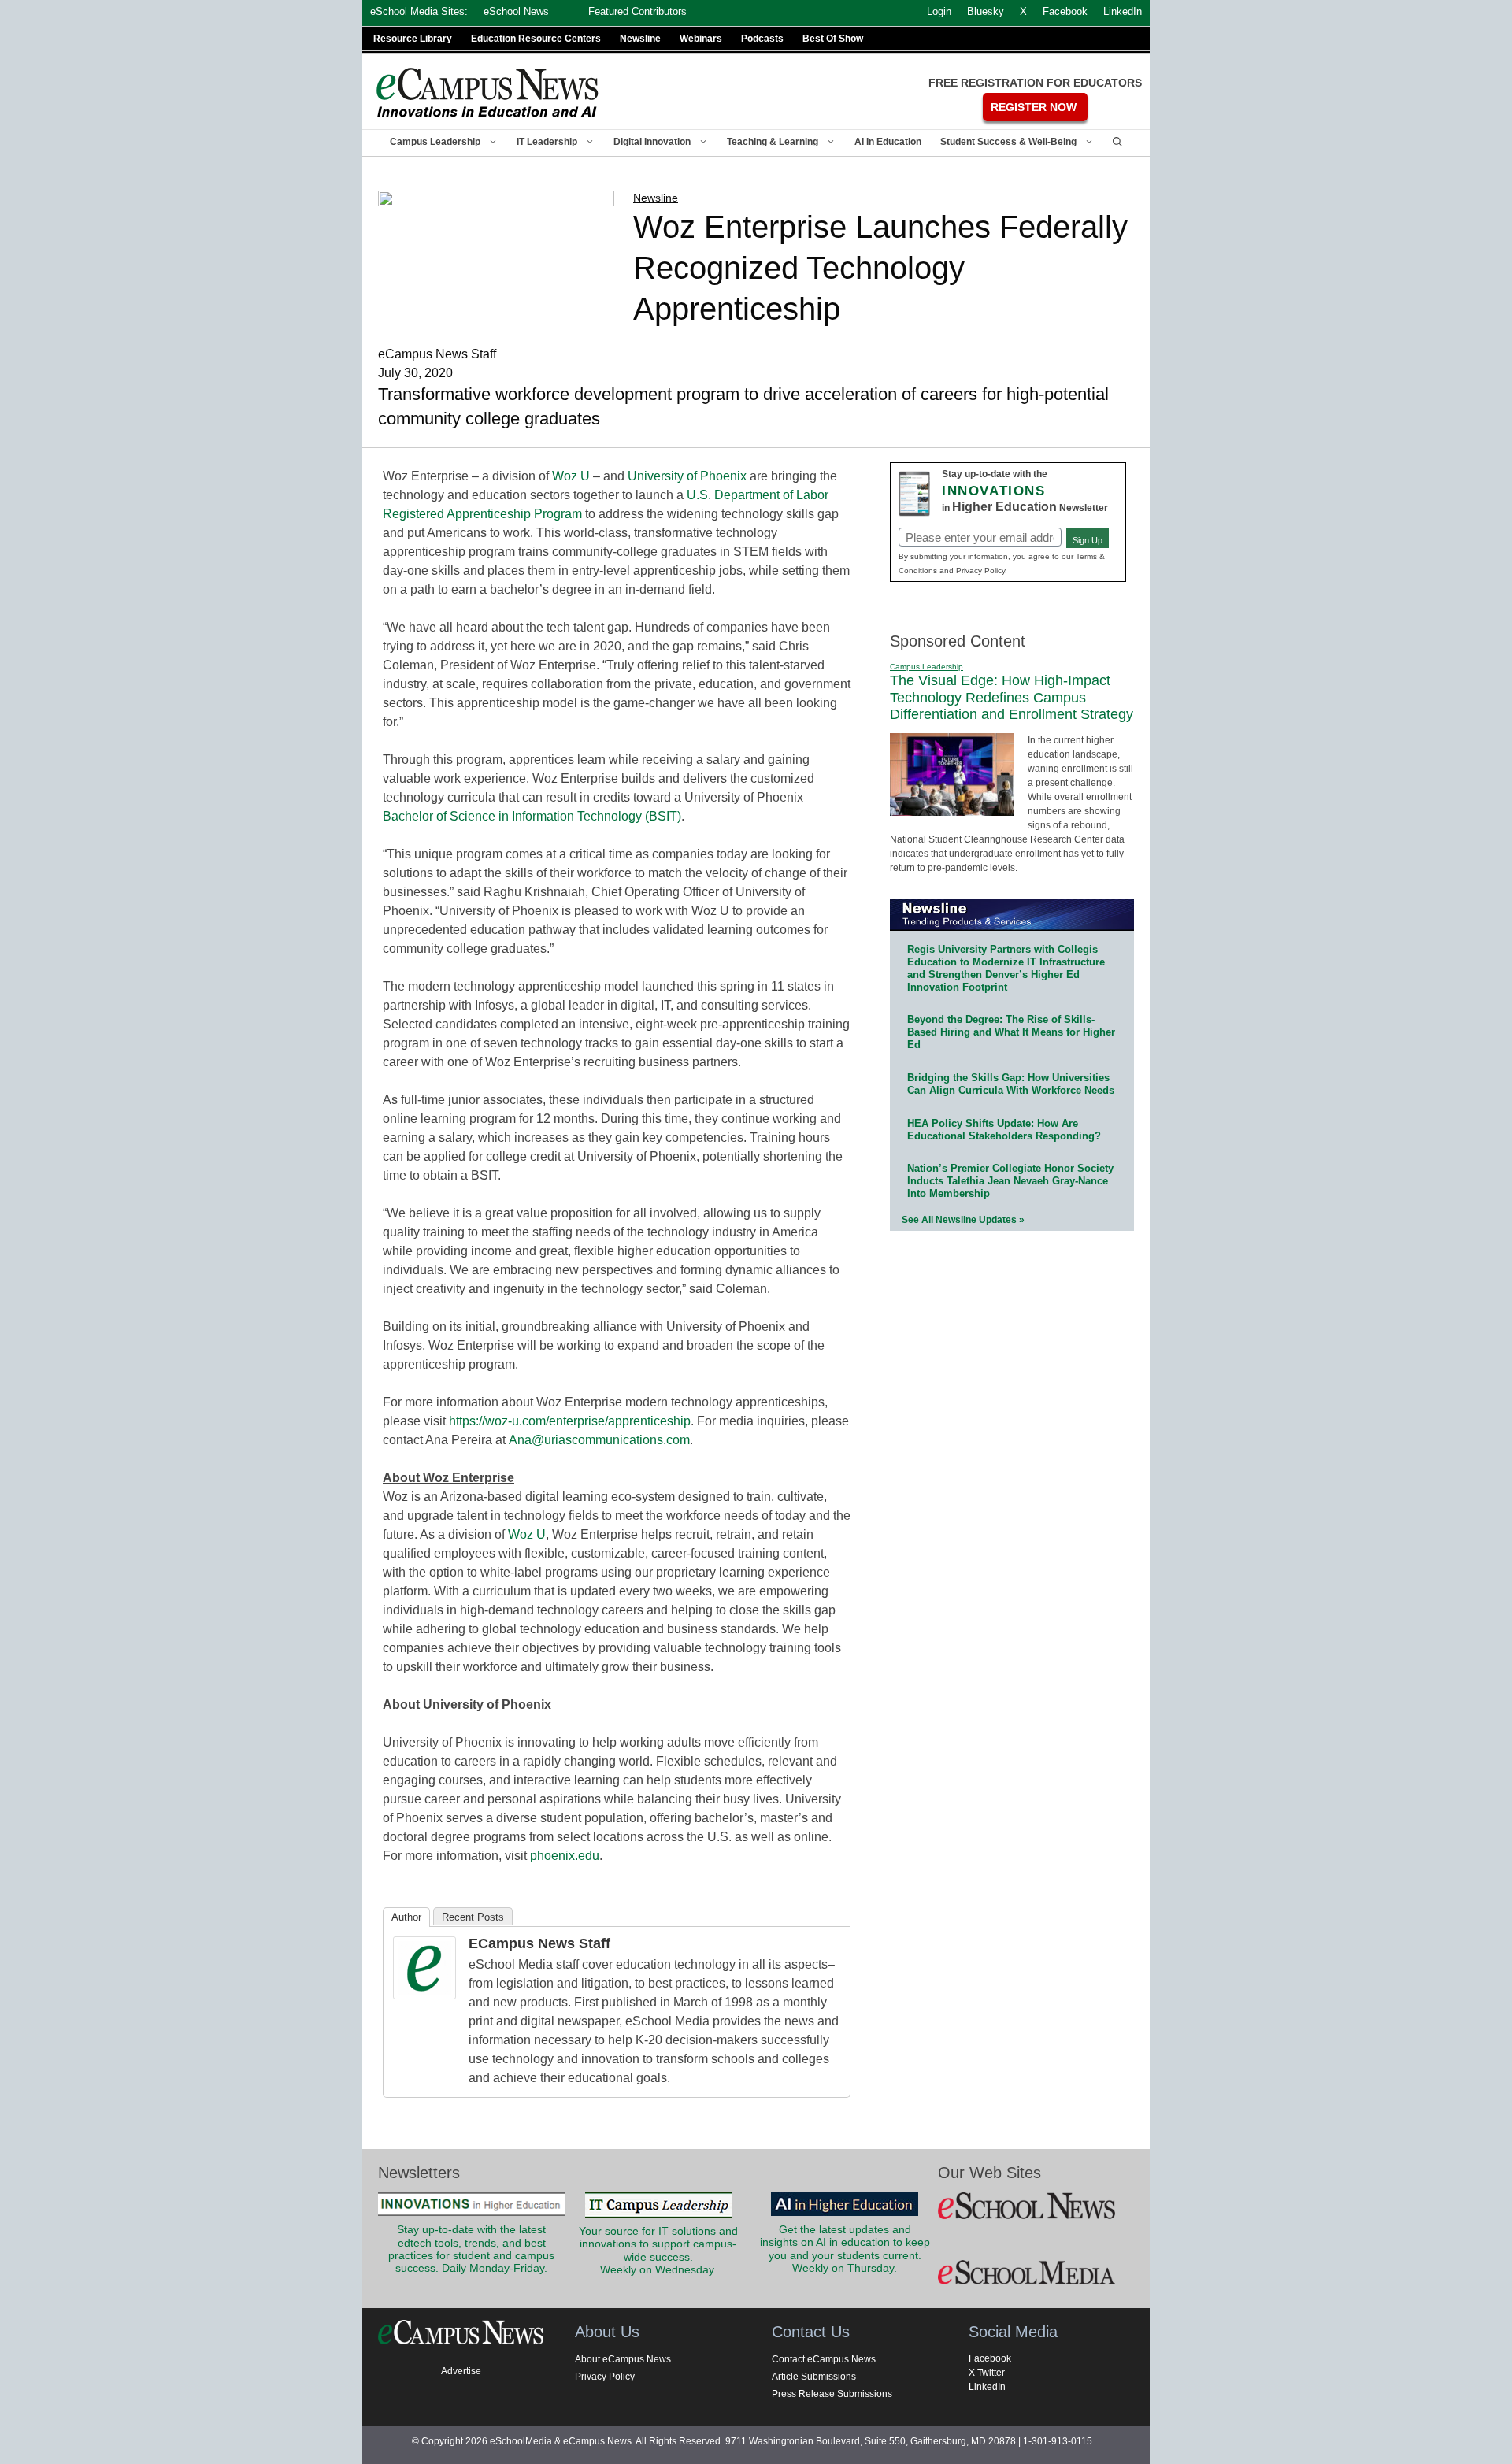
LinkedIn (987, 2387)
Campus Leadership (435, 142)
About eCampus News (623, 2359)
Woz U (571, 476)
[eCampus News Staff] (424, 1995)
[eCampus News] (488, 93)
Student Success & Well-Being (1008, 142)
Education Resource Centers (536, 39)
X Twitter (987, 2373)
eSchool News (516, 11)
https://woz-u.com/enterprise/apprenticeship (570, 1421)
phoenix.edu (565, 1856)
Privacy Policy (605, 2377)
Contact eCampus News (824, 2359)
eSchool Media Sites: (419, 11)
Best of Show (833, 39)
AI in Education (888, 142)
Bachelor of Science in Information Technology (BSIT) (532, 816)
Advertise (461, 2371)
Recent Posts (473, 1917)
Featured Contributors (637, 11)
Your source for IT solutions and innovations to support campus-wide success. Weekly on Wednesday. (658, 2251)
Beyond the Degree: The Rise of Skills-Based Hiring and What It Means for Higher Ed (1011, 1032)
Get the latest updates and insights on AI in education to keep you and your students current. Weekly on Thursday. (845, 2249)
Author (406, 1917)
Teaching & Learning (773, 142)
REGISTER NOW (1034, 107)
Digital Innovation (652, 142)
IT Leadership (547, 142)
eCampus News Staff (539, 1943)
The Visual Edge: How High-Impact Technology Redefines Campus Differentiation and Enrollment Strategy (1012, 697)
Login (939, 11)
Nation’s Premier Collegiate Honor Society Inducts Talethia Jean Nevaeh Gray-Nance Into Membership (1010, 1181)
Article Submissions (814, 2377)
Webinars (701, 39)
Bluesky (986, 11)
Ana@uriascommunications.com (599, 1440)
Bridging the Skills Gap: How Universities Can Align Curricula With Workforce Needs (1011, 1084)
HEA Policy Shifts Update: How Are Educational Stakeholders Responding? (1004, 1130)
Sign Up (1088, 540)
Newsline (640, 39)
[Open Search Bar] (1117, 142)
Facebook (990, 2358)
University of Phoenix (687, 476)
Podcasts (762, 39)
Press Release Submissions (832, 2394)
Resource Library (413, 39)
